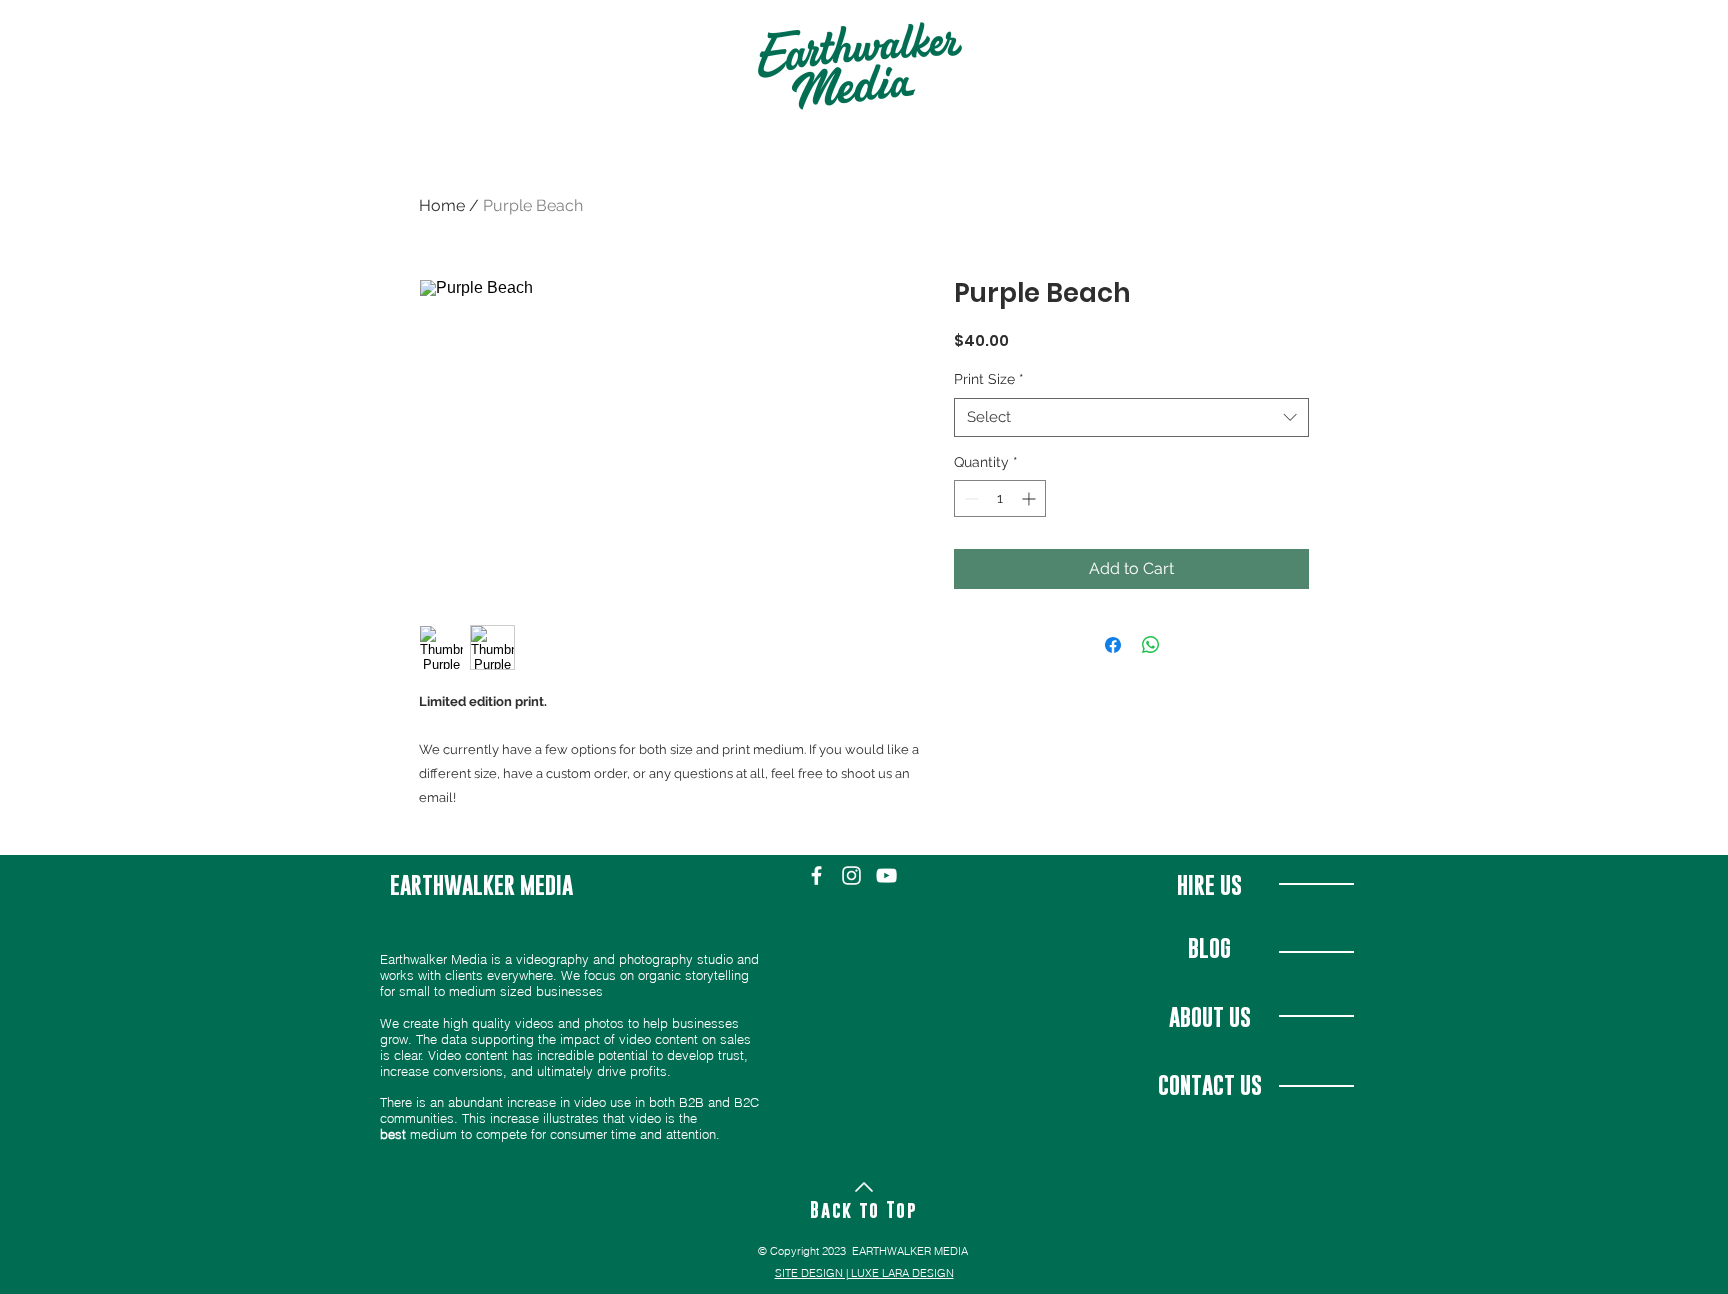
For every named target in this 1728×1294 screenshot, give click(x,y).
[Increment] (1030, 498)
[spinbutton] (1000, 498)
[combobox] (1131, 417)
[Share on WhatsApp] (1151, 645)
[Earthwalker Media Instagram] (851, 875)
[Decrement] (969, 498)
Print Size (989, 379)
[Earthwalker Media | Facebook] (816, 875)
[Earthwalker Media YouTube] (886, 875)
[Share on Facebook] (1113, 645)
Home (442, 205)
